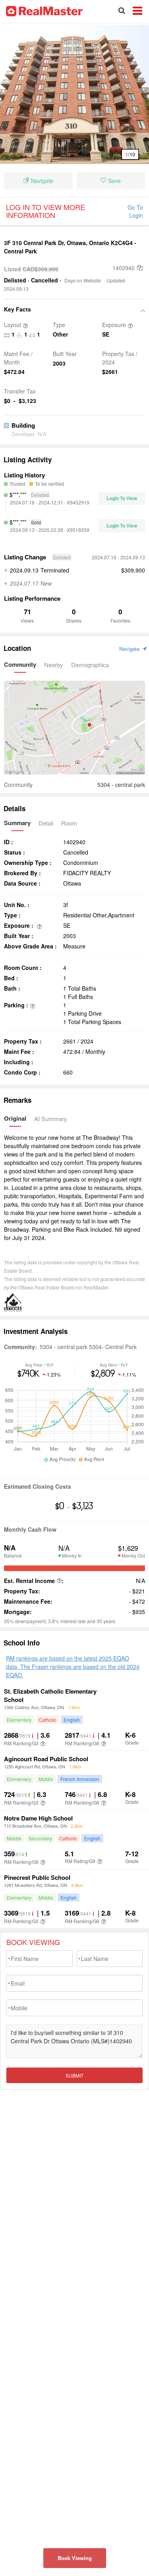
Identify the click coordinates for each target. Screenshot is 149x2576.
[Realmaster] (44, 10)
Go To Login (135, 211)
